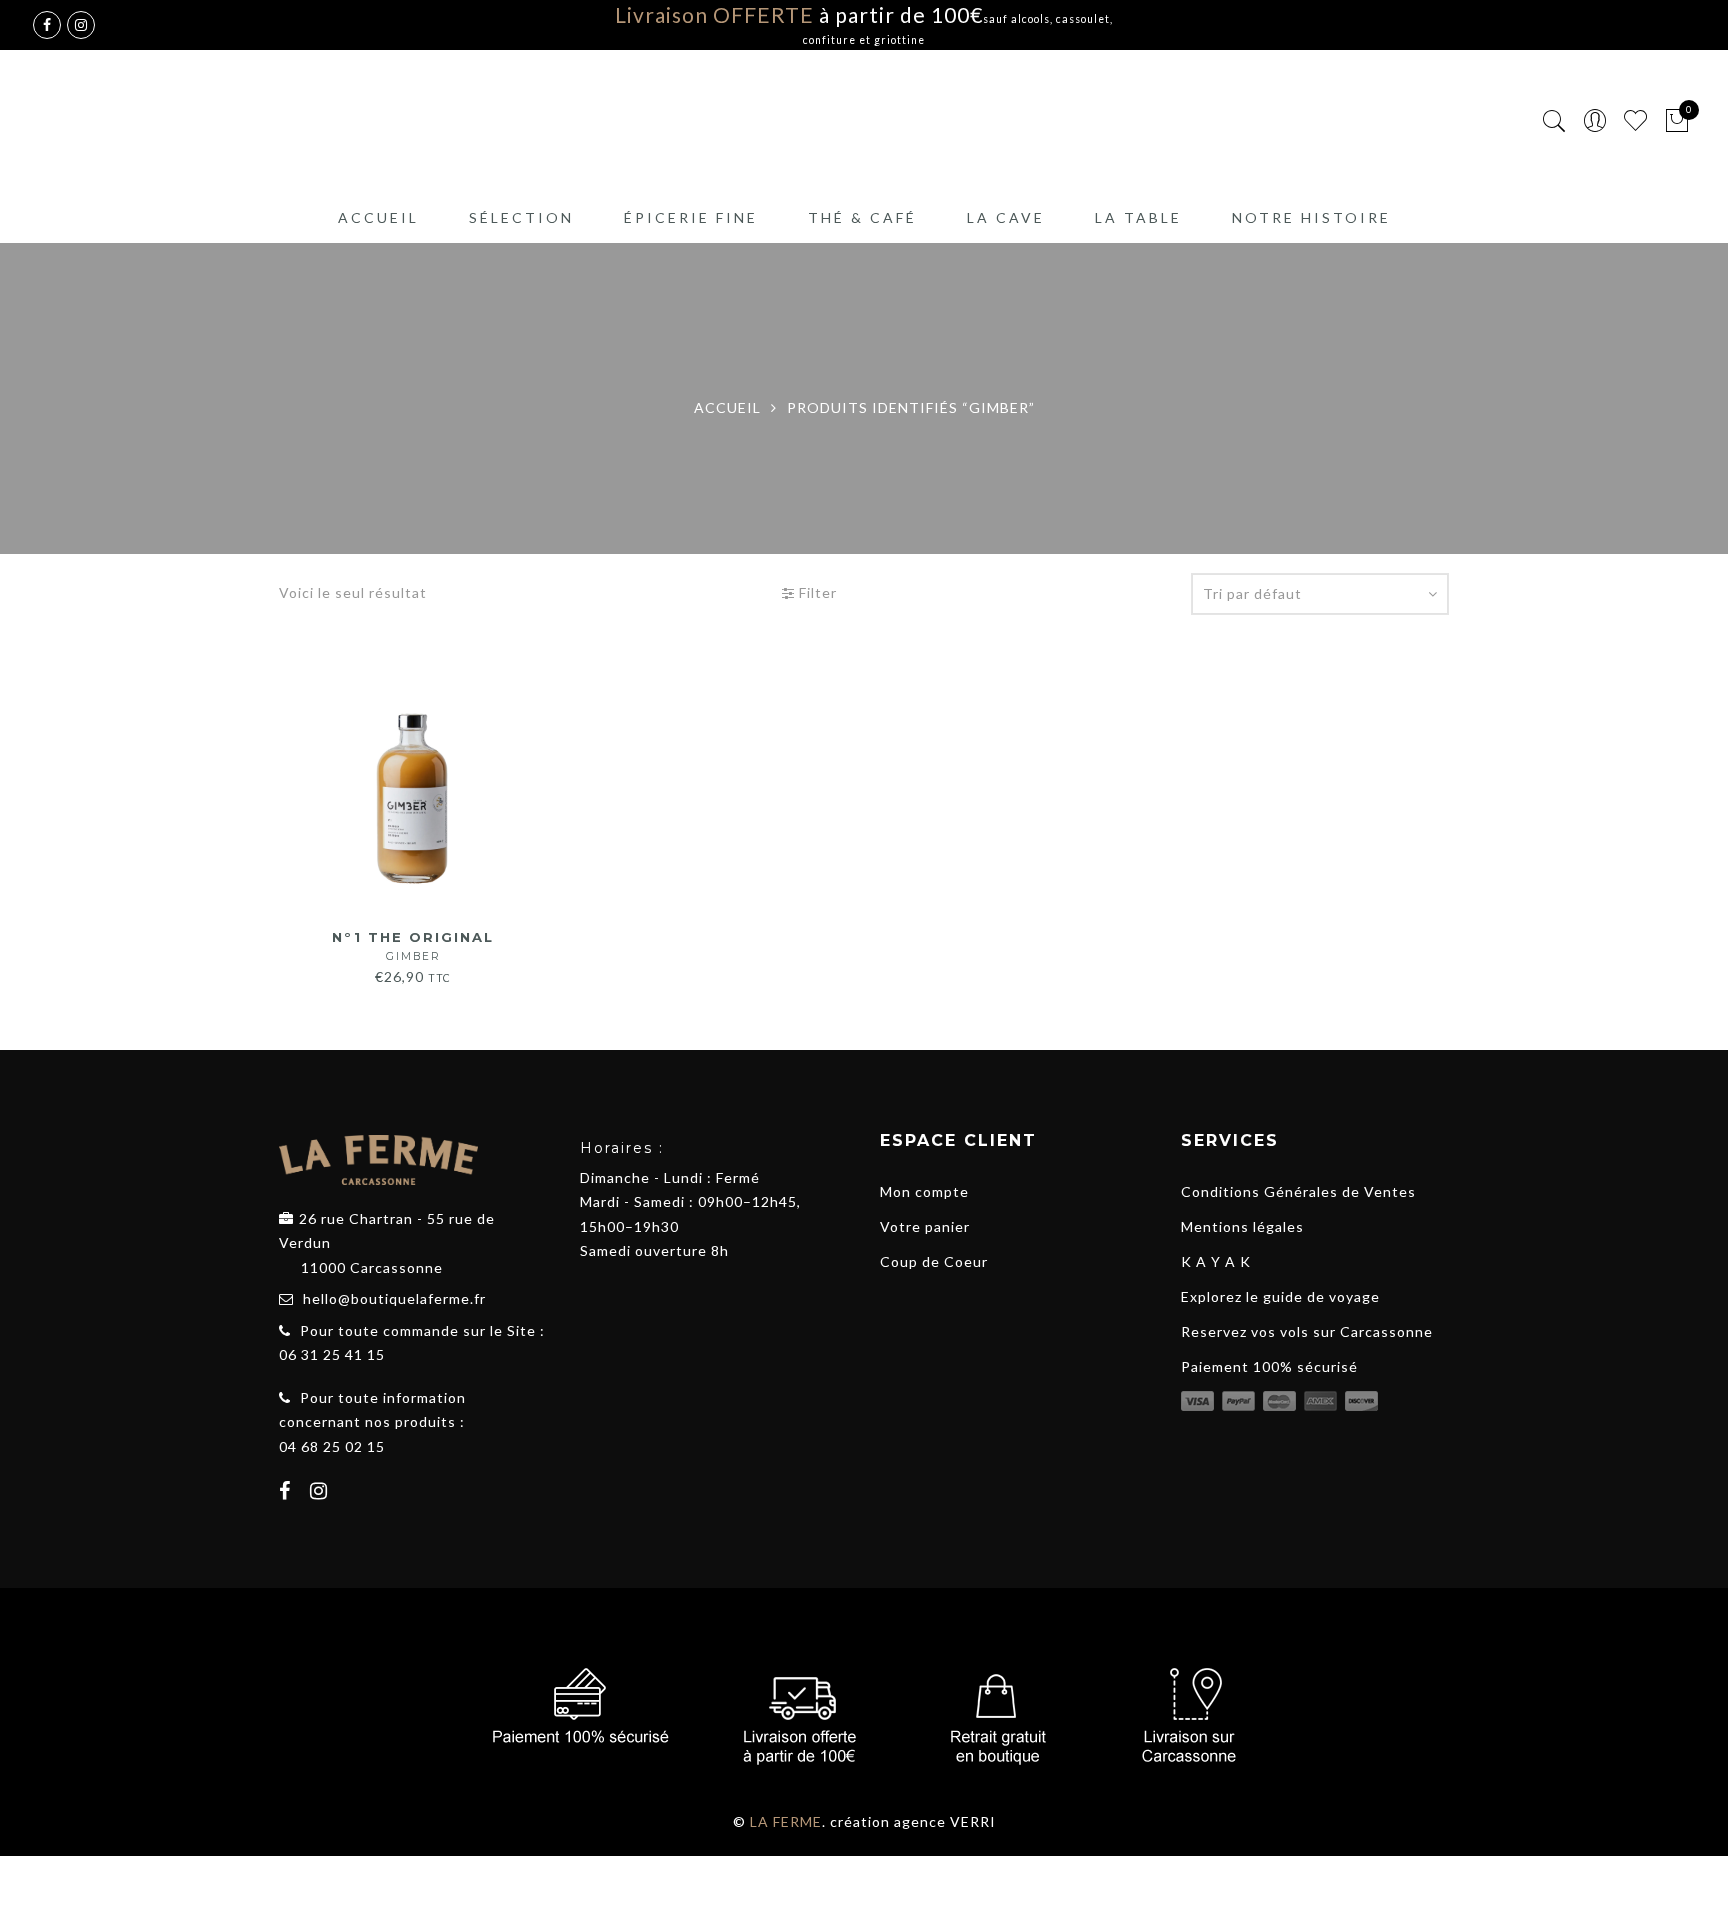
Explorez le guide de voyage (1280, 1296)
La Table (1138, 217)
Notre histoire (1311, 217)
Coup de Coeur (934, 1261)
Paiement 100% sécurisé (1269, 1366)
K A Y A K (1216, 1261)
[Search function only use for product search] (1554, 121)
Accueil (378, 217)
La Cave (1006, 217)
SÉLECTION (521, 217)
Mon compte (924, 1191)
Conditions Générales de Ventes (1298, 1191)
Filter (816, 592)
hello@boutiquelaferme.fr (394, 1298)
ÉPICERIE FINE (691, 217)
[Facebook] (287, 1493)
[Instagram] (321, 1493)
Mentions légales (1242, 1226)
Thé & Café (862, 217)
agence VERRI (945, 1821)
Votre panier (925, 1226)
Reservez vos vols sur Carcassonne (1307, 1331)
